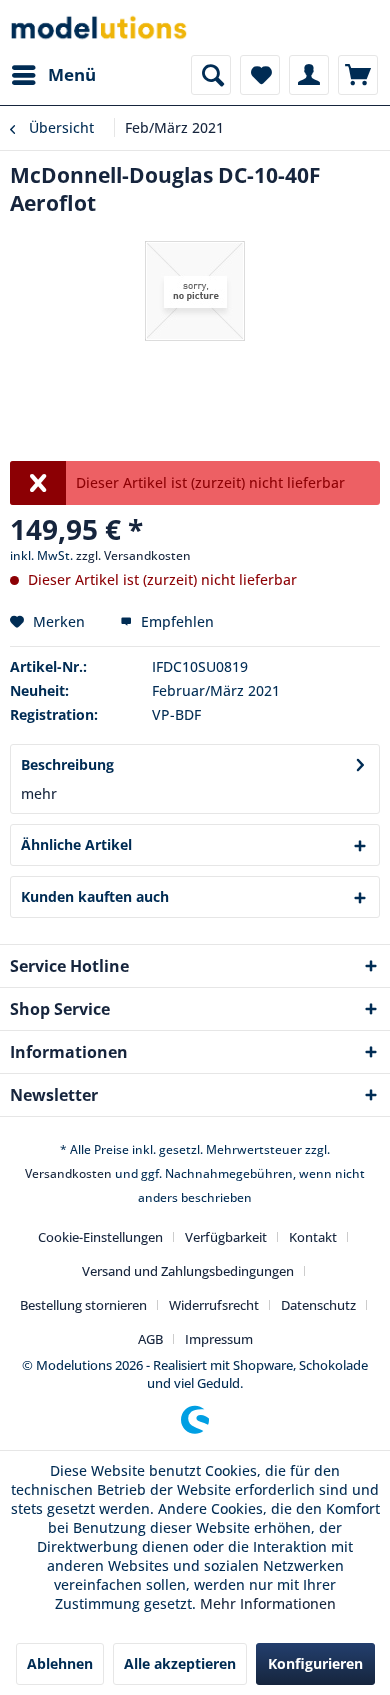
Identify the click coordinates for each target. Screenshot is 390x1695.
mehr (39, 793)
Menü (72, 74)
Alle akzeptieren (180, 1663)
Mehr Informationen (268, 1603)
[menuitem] (53, 75)
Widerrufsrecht (214, 1305)
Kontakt (313, 1237)
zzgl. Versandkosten (133, 555)
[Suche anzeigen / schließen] (211, 75)
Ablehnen (60, 1663)
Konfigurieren (315, 1663)
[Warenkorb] (358, 75)
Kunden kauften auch (95, 896)
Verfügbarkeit (226, 1237)
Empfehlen (175, 621)
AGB (150, 1339)
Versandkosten (68, 1173)
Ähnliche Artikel (76, 844)
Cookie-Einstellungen (100, 1237)
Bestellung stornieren (83, 1305)
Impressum (219, 1339)
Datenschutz (318, 1305)
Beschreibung (67, 764)
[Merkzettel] (260, 75)
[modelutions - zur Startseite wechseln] (100, 27)
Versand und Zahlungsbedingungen (188, 1271)
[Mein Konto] (309, 75)
